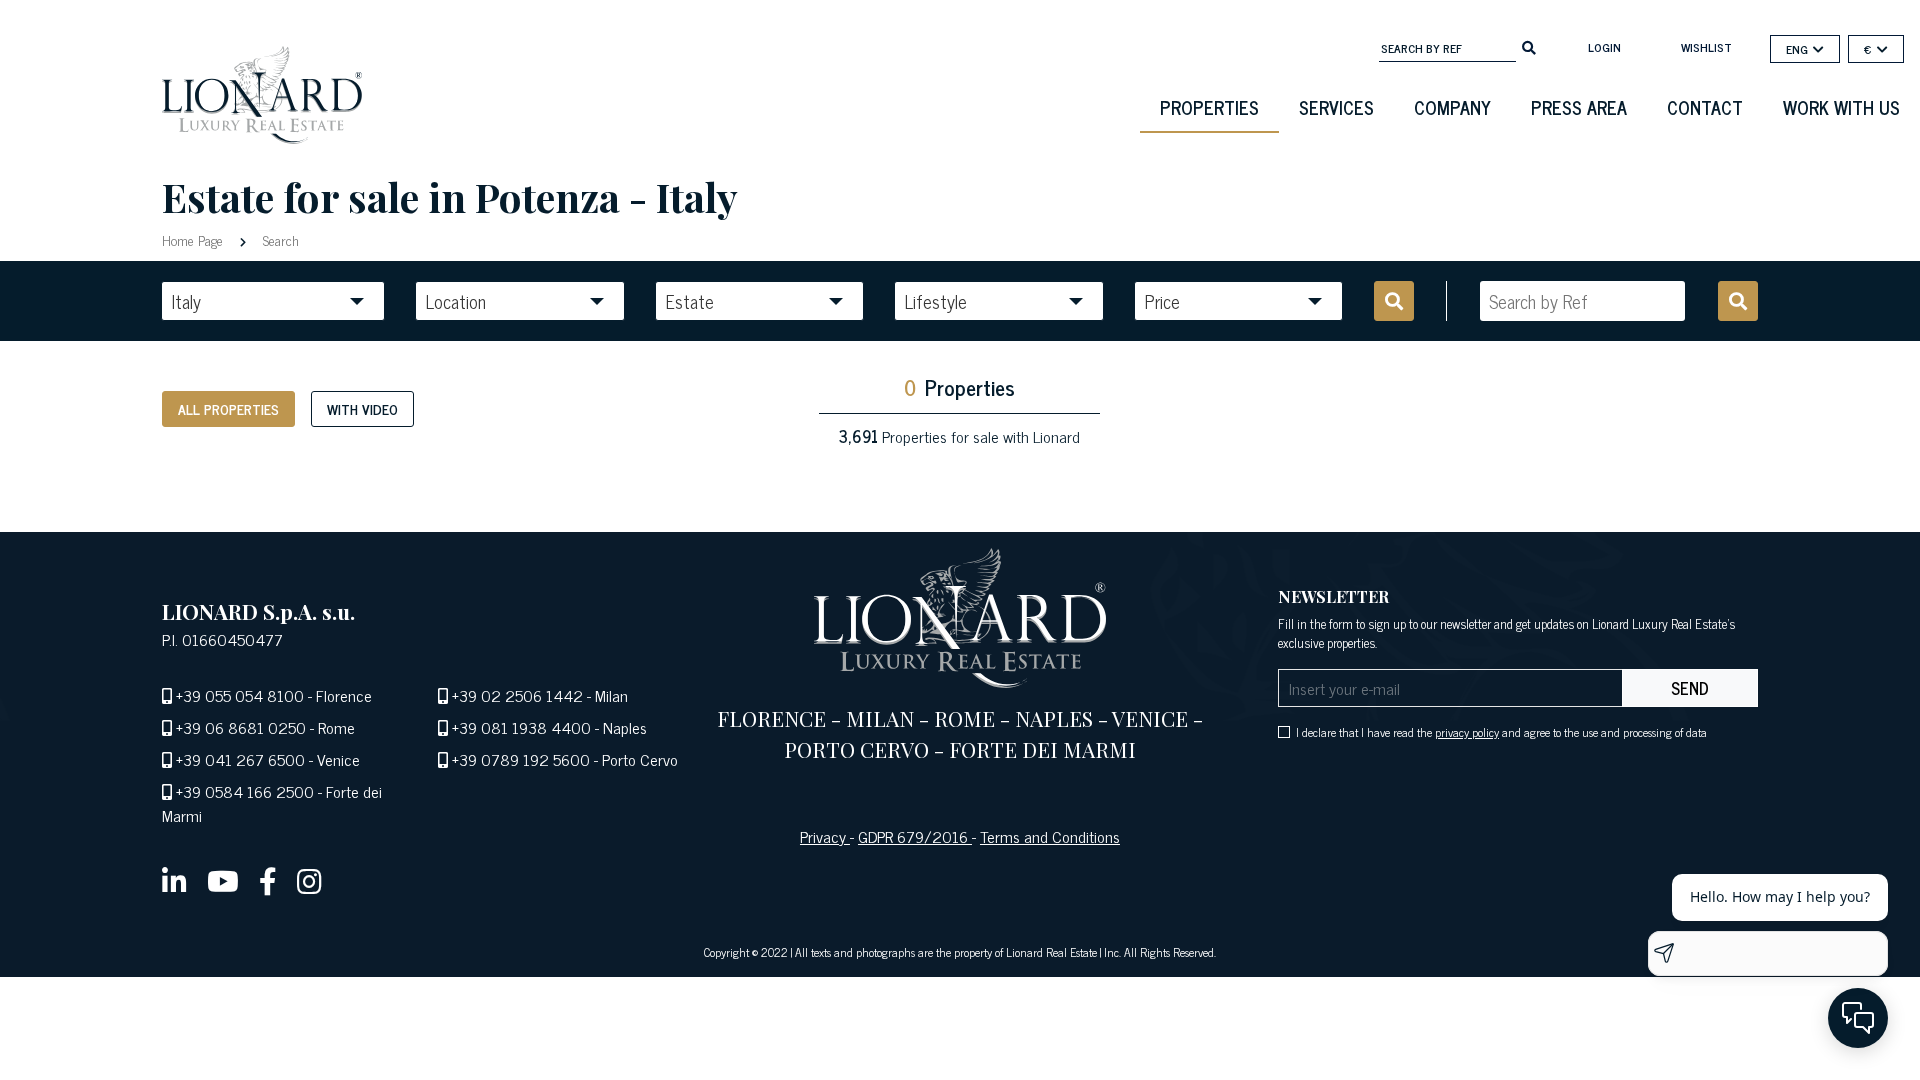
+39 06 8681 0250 (241, 727)
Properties (1209, 107)
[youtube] (223, 880)
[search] (1529, 46)
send (1690, 688)
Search (279, 239)
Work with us (1841, 107)
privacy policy (1467, 732)
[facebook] (268, 880)
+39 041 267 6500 (240, 759)
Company (1452, 107)
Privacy (825, 836)
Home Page (194, 239)
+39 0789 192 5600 (521, 759)
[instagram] (309, 880)
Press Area (1579, 107)
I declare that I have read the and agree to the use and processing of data (1501, 732)
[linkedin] (174, 880)
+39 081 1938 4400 (521, 727)
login (1604, 47)
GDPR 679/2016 (915, 836)
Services (1336, 107)
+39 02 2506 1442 (517, 695)
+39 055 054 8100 (240, 695)
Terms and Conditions (1050, 836)
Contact (1705, 107)
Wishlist (1706, 47)
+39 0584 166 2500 (245, 791)
